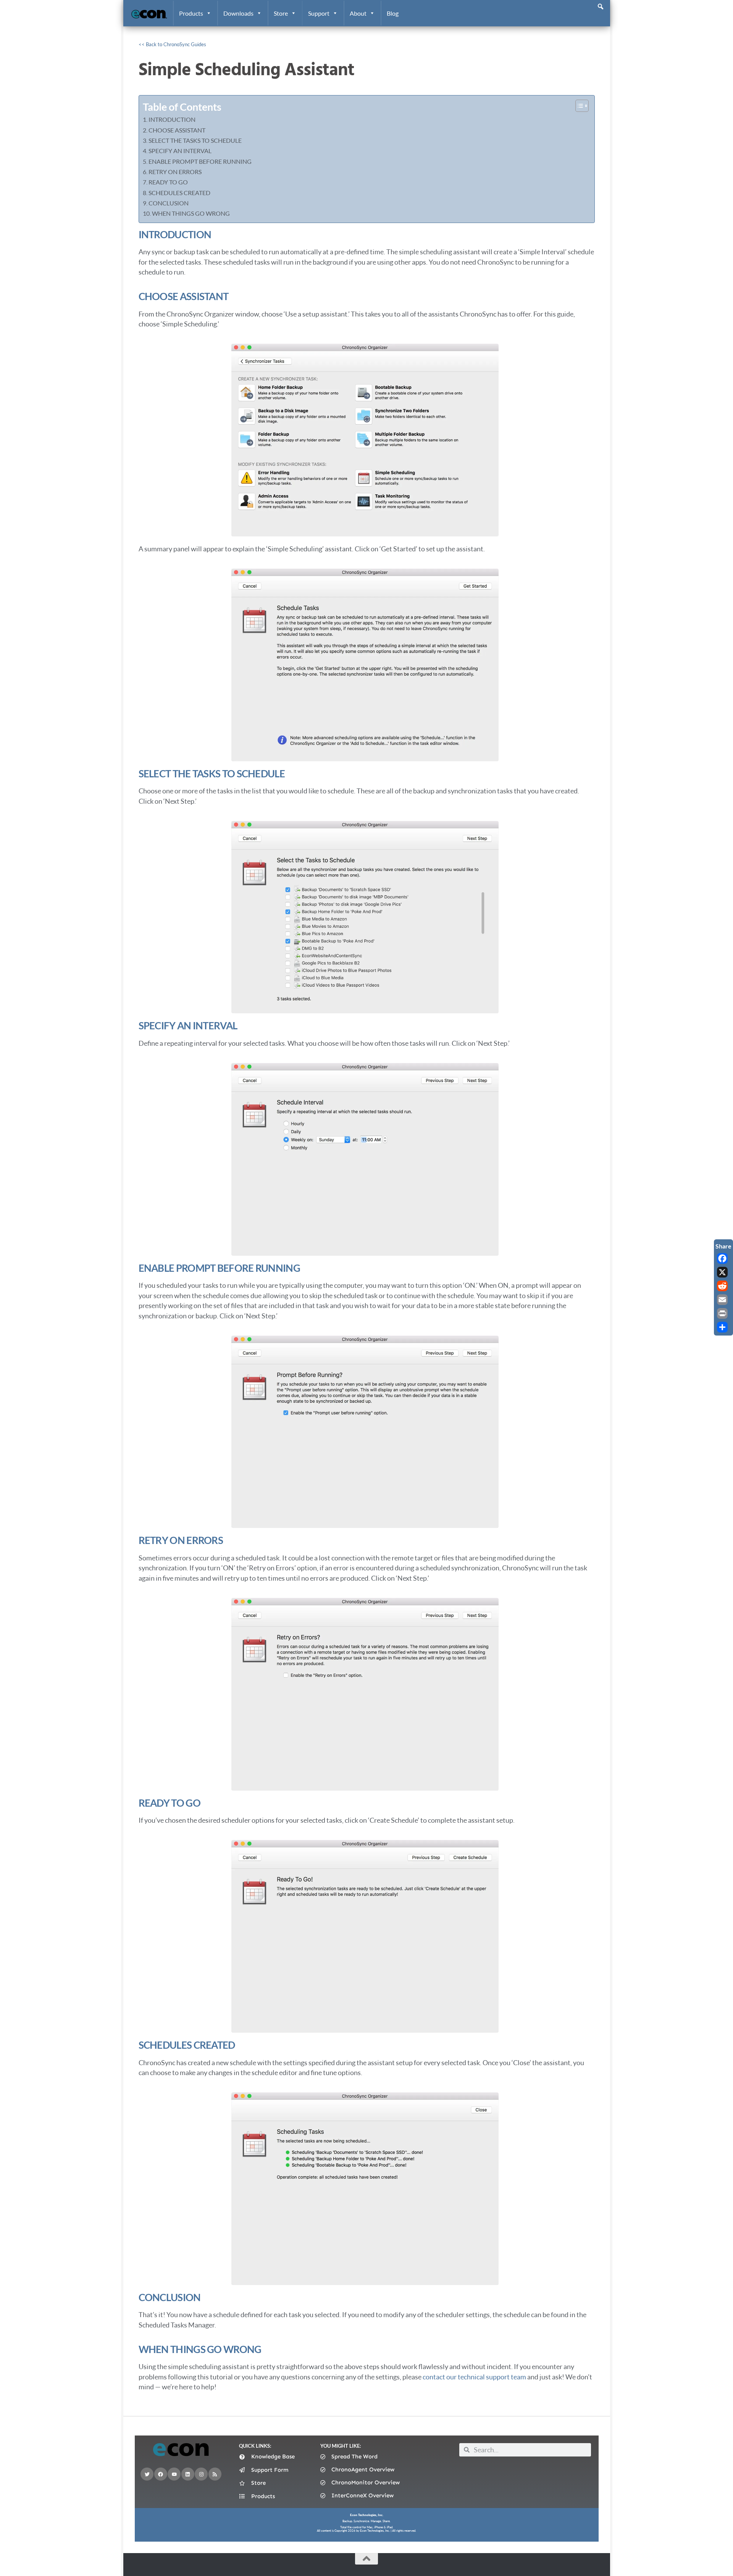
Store (281, 13)
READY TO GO (168, 182)
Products (191, 13)
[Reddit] (723, 1286)
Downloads (238, 13)
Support (319, 13)
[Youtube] (174, 2474)
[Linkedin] (188, 2474)
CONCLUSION (169, 203)
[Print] (723, 1313)
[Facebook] (161, 2474)
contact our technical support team (474, 2377)
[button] (601, 6)
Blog (393, 13)
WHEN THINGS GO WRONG (191, 213)
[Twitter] (147, 2474)
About (358, 13)
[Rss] (215, 2474)
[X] (723, 1272)
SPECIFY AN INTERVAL (180, 151)
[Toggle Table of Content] (578, 106)
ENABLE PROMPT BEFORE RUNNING (200, 161)
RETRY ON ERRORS (175, 172)
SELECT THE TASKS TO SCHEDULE (195, 140)
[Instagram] (201, 2474)
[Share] (723, 1327)
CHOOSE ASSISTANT (177, 130)
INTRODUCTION (172, 119)
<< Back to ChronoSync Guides (172, 44)
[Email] (723, 1300)
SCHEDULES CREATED (179, 193)
